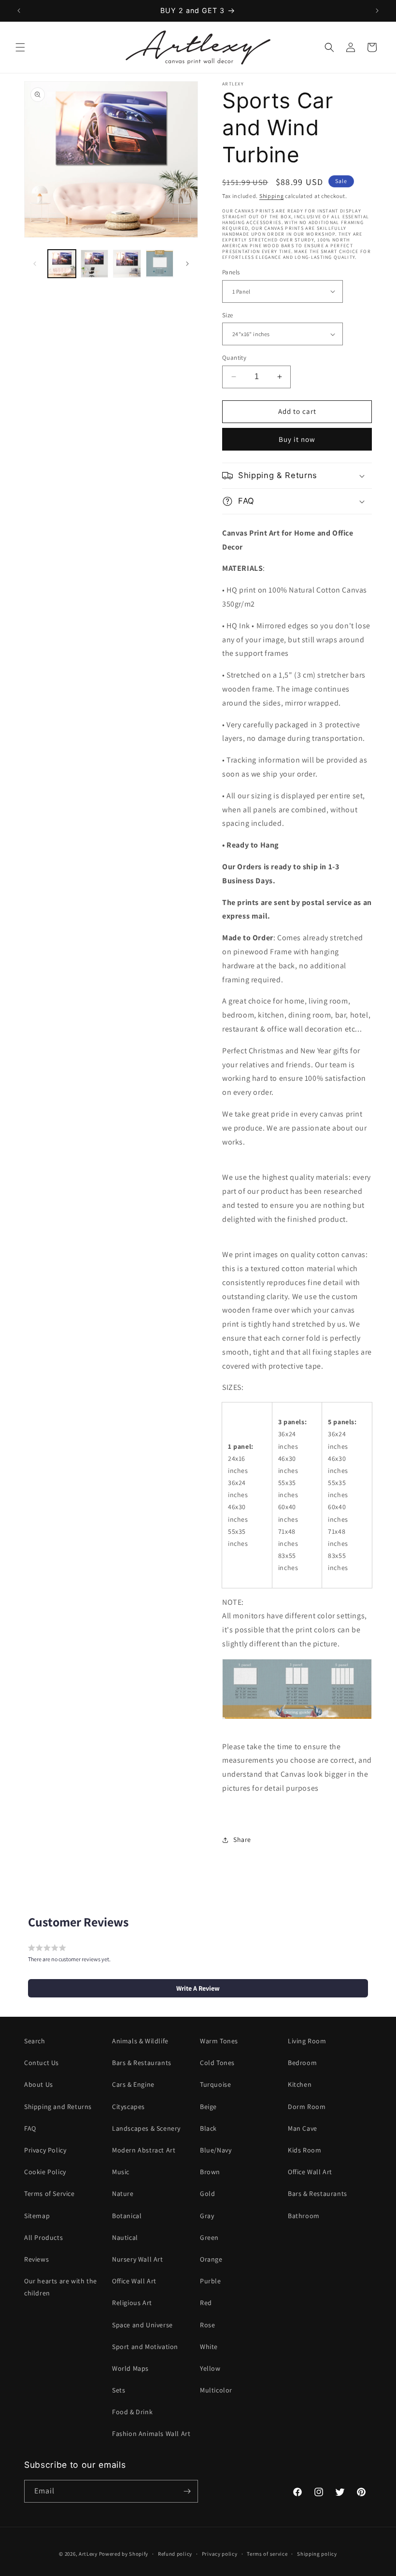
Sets (119, 2390)
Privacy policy (220, 2554)
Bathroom (304, 2216)
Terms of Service (49, 2194)
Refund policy (175, 2554)
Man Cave (303, 2128)
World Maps (130, 2368)
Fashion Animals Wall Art (151, 2434)
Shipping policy (317, 2554)
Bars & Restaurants (142, 2063)
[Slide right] (187, 264)
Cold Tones (217, 2063)
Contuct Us (42, 2063)
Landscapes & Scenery (146, 2128)
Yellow (210, 2368)
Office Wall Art (134, 2281)
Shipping (272, 196)
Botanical (127, 2216)
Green (209, 2237)
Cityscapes (128, 2107)
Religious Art (132, 2303)
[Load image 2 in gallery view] (95, 264)
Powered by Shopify (124, 2554)
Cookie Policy (45, 2172)
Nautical (125, 2237)
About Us (39, 2084)
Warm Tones (219, 2041)
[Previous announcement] (19, 11)
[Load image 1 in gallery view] (62, 264)
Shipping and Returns (58, 2107)
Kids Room (304, 2150)
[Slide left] (35, 264)
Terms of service (267, 2554)
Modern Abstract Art (144, 2150)
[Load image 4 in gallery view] (160, 264)
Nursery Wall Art (138, 2259)
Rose (207, 2325)
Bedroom (302, 2063)
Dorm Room (307, 2107)
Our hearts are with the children (61, 2287)
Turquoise (215, 2084)
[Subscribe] (187, 2491)
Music (121, 2172)
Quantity (234, 358)
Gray (207, 2216)
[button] (20, 47)
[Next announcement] (377, 11)
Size (228, 315)
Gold (207, 2194)
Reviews (36, 2259)
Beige (208, 2107)
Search (35, 2041)
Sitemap (37, 2216)
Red (206, 2303)
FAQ (30, 2128)
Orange (211, 2259)
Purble (211, 2281)
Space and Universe (142, 2325)
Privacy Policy (45, 2150)
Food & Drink (132, 2412)
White (209, 2347)
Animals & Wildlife (140, 2041)
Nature (123, 2194)
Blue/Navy (216, 2150)
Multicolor (216, 2390)
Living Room (307, 2041)
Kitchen (300, 2084)
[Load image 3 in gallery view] (127, 264)
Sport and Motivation (145, 2347)
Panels (231, 272)
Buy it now (297, 439)
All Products (43, 2237)
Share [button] (242, 1840)
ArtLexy (88, 2554)
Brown (210, 2172)
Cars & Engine (133, 2084)
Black (208, 2128)
